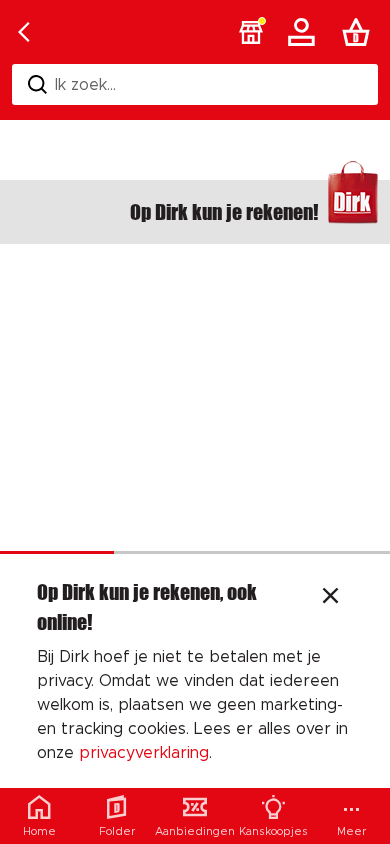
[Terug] (24, 32)
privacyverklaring (144, 753)
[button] (251, 32)
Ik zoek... (85, 85)
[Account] (305, 32)
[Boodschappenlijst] (360, 32)
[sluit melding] (330, 598)
